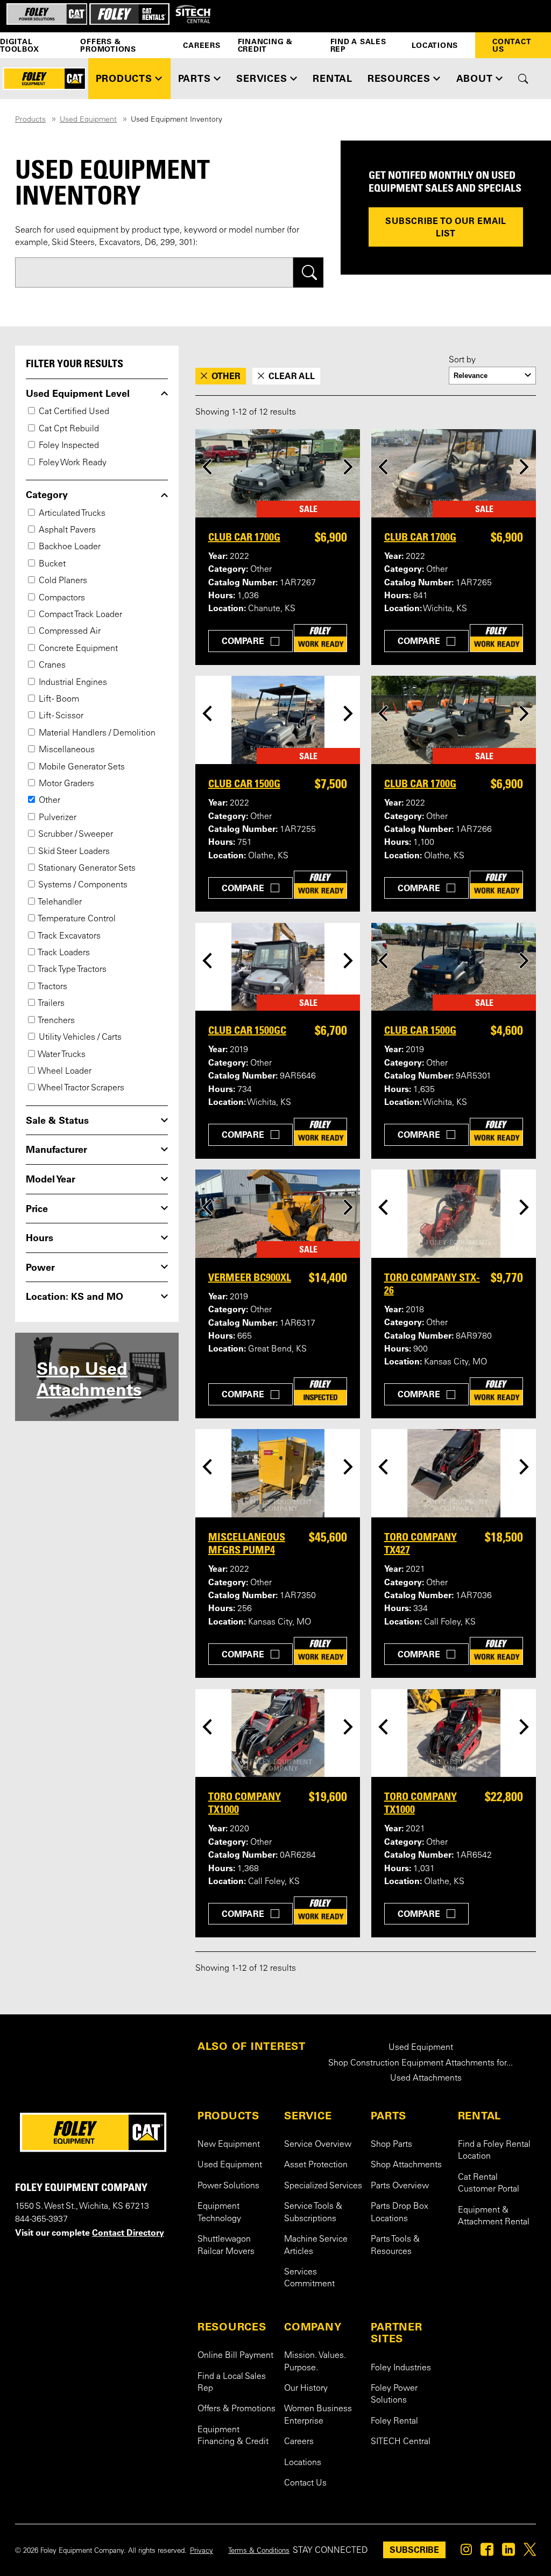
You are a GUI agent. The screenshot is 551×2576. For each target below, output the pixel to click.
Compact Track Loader (79, 615)
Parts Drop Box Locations (400, 2213)
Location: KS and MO (75, 1297)
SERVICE (308, 2116)
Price (37, 1209)
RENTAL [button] (333, 78)
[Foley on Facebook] (487, 2552)
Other (48, 801)
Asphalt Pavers (66, 530)
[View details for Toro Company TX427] (454, 1473)
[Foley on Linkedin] (508, 2552)
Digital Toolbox (19, 45)
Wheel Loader (64, 1072)
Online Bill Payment (235, 2356)
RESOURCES (232, 2327)
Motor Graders (65, 784)
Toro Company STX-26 (432, 1284)
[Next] (348, 467)
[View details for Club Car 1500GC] (278, 967)
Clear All (292, 376)
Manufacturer (56, 1150)
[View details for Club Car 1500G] (278, 720)
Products (30, 120)
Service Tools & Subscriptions (313, 2213)
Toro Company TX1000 (245, 1803)
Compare (243, 641)
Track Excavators (69, 936)
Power (40, 1268)
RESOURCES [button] (399, 78)
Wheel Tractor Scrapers (80, 1088)
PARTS (388, 2116)
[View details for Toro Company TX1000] (278, 1733)
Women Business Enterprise (318, 2415)
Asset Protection (316, 2165)
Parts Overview (400, 2186)
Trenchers (56, 1021)
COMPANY (313, 2327)
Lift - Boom (58, 699)
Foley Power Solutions (394, 2395)
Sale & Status (57, 1121)
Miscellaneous (66, 750)
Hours (40, 1238)
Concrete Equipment (77, 649)
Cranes (51, 666)
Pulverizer (56, 818)
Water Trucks (61, 1055)
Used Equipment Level (78, 394)
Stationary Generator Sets (86, 869)
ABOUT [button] (475, 78)
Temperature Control (76, 919)
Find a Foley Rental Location (494, 2151)
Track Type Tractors (72, 970)
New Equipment (229, 2145)
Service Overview (318, 2145)
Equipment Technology (219, 2213)
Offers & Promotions (108, 45)
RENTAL (480, 2116)
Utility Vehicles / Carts (79, 1038)
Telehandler (59, 902)
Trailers (51, 1004)
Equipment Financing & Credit (233, 2436)
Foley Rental (394, 2421)
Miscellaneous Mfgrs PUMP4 (247, 1543)
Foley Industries (401, 2368)
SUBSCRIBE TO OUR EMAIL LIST (446, 227)
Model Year (51, 1179)
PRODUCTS (228, 2116)
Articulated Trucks (71, 514)
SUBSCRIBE (414, 2550)
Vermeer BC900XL (250, 1277)
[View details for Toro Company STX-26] (454, 1214)
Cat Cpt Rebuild (68, 429)
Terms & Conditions (259, 2551)
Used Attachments (426, 2078)
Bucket (51, 564)
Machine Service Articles (316, 2245)
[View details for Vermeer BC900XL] (278, 1214)
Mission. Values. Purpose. (315, 2362)
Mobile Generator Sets (81, 767)
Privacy (202, 2551)
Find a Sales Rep (358, 45)
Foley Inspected (68, 446)
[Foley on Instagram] (466, 2552)
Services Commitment (309, 2278)
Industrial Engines (72, 683)
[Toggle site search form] (523, 79)
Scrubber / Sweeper (75, 835)
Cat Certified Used (73, 412)
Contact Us (512, 45)
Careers (202, 45)
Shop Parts (391, 2145)
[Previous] (207, 467)
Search (309, 273)
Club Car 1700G (244, 537)
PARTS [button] (195, 78)
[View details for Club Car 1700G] (278, 473)
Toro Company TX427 (421, 1543)
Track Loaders (63, 953)
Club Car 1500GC (247, 1030)
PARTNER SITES (396, 2333)
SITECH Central (401, 2442)
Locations (435, 45)
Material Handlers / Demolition (96, 733)
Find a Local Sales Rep (232, 2383)
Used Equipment (88, 120)
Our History (306, 2389)
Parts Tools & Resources (395, 2245)
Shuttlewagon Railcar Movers (226, 2245)
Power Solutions (228, 2186)
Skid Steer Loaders (73, 852)
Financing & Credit (265, 45)
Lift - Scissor (60, 716)
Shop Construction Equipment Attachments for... (421, 2063)
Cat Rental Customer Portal (489, 2183)
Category (47, 495)
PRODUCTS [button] (124, 78)
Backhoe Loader (69, 547)
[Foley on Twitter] (530, 2552)
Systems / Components (82, 885)
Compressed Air (69, 632)
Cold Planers (62, 581)
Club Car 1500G (244, 783)
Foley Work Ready (72, 463)
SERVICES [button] (262, 78)
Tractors (52, 987)
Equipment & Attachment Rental (494, 2216)
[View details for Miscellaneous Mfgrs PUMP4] (278, 1473)
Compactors (61, 598)
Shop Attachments (406, 2165)
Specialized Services (323, 2186)
